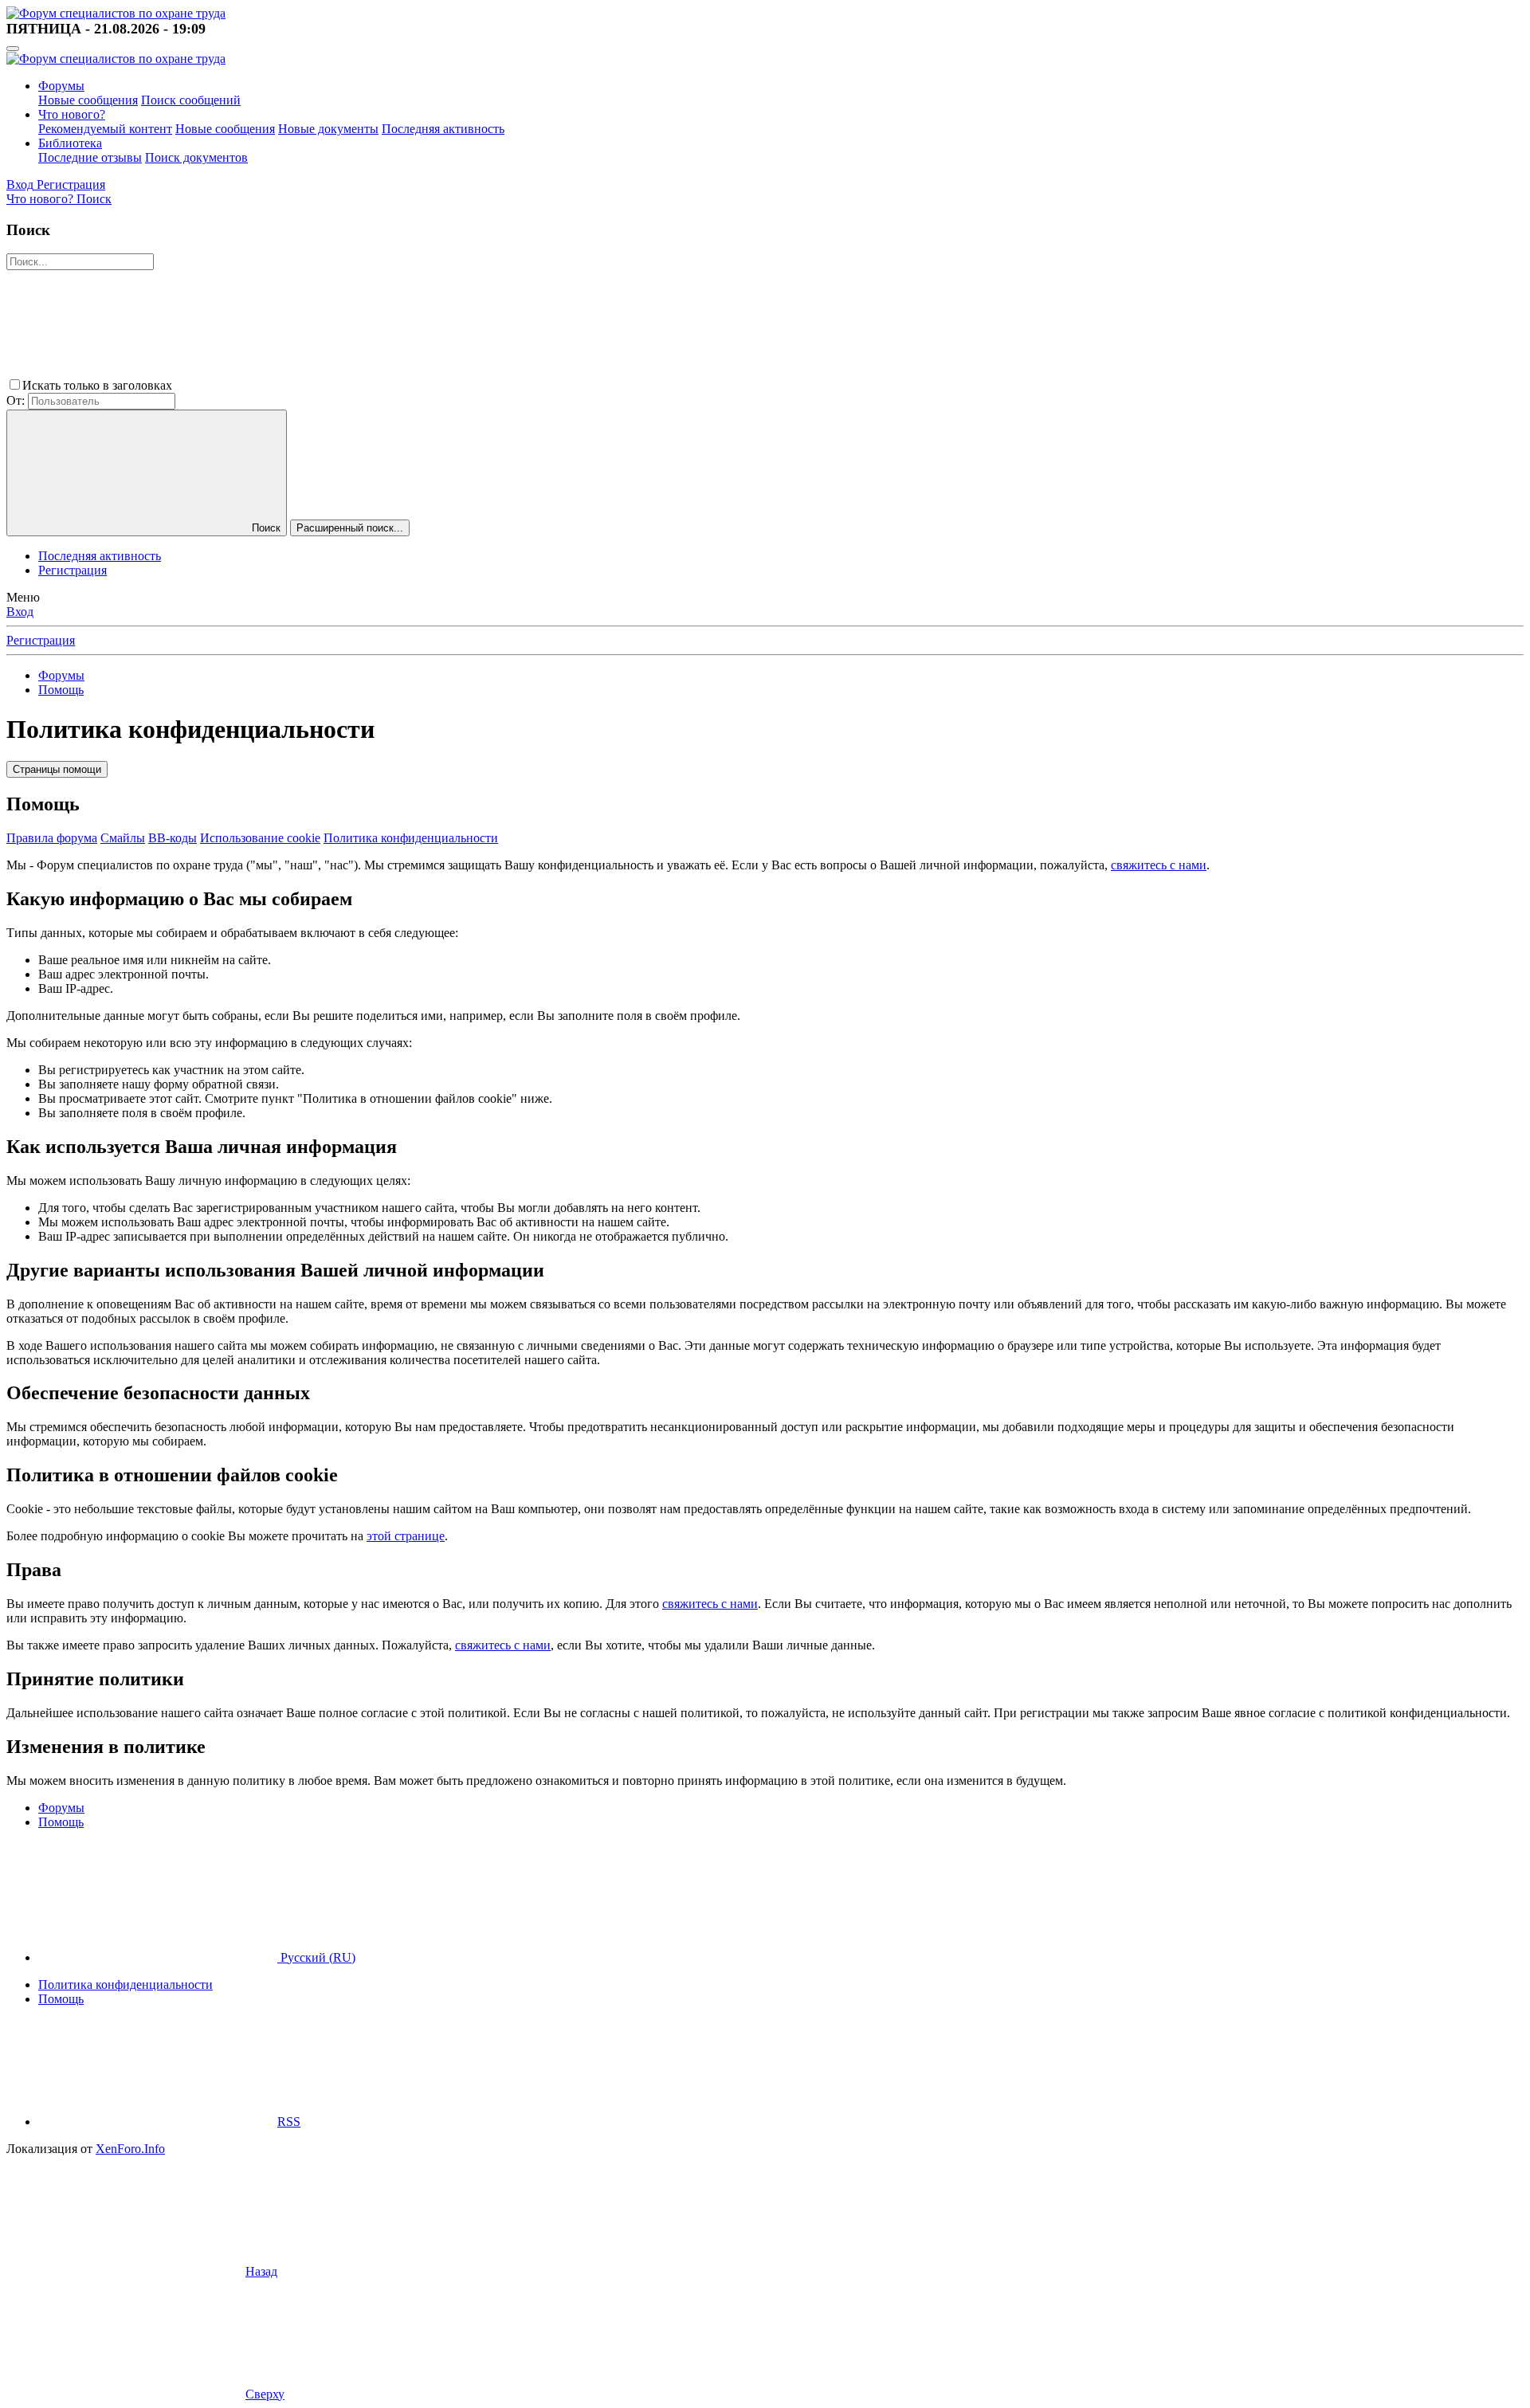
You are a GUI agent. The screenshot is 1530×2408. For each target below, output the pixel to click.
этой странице (406, 1536)
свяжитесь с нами (1159, 865)
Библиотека (70, 143)
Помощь (61, 1999)
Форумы (61, 86)
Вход (20, 612)
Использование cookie (260, 838)
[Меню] (13, 49)
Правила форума (52, 838)
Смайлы (123, 838)
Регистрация (73, 570)
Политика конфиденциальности (411, 838)
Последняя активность (443, 129)
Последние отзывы (90, 157)
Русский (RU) (316, 1957)
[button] (295, 385)
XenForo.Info (130, 2149)
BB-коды (173, 838)
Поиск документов (196, 157)
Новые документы (328, 129)
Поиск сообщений (191, 100)
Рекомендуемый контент (105, 129)
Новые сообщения (88, 100)
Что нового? (72, 114)
